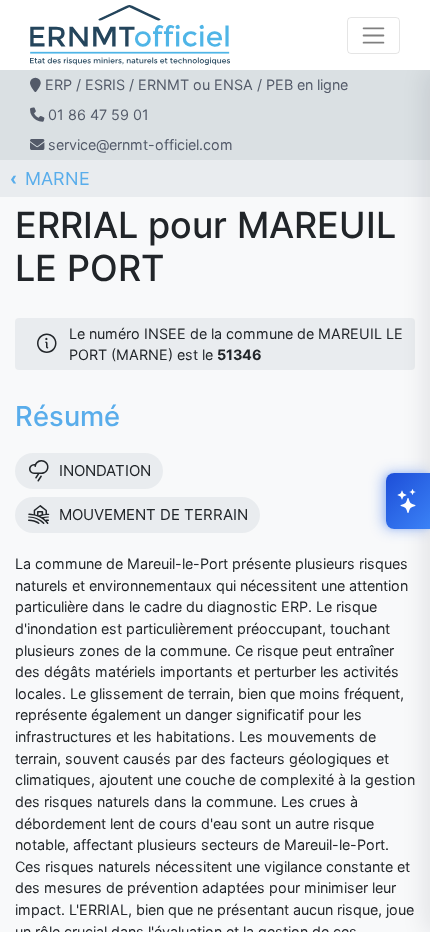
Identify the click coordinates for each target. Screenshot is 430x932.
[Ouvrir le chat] (408, 501)
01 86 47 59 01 (98, 114)
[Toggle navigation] (373, 35)
